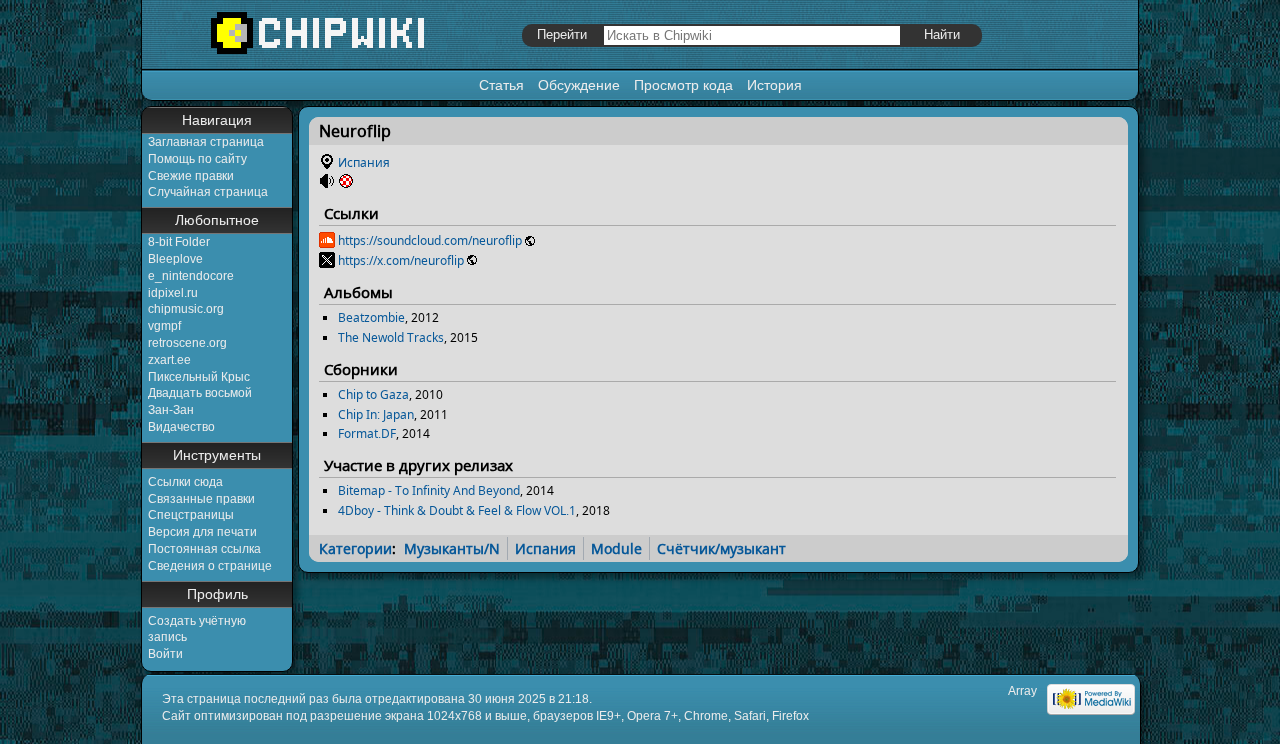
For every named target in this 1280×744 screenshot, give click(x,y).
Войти (165, 654)
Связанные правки (201, 499)
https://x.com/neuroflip (401, 260)
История (774, 85)
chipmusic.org (186, 309)
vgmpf (164, 326)
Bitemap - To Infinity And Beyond (429, 490)
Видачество (181, 427)
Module (616, 548)
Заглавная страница (206, 142)
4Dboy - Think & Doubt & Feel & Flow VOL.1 (457, 510)
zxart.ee (169, 360)
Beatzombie (371, 317)
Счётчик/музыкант (721, 548)
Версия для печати (202, 532)
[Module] (346, 181)
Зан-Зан (171, 410)
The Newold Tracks (391, 337)
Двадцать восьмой (200, 393)
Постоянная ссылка (204, 549)
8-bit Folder (179, 242)
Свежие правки (191, 176)
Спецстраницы (191, 515)
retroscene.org (187, 343)
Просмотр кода (683, 85)
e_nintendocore (191, 276)
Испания (364, 162)
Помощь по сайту (197, 159)
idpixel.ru (173, 293)
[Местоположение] (327, 162)
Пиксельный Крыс (199, 377)
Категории (355, 548)
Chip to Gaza (373, 394)
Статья (501, 85)
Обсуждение (579, 85)
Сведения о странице (210, 566)
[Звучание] (327, 181)
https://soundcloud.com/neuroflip (430, 240)
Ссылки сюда (185, 482)
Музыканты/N (452, 548)
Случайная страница (208, 192)
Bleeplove (175, 259)
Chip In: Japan (376, 414)
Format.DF (367, 433)
